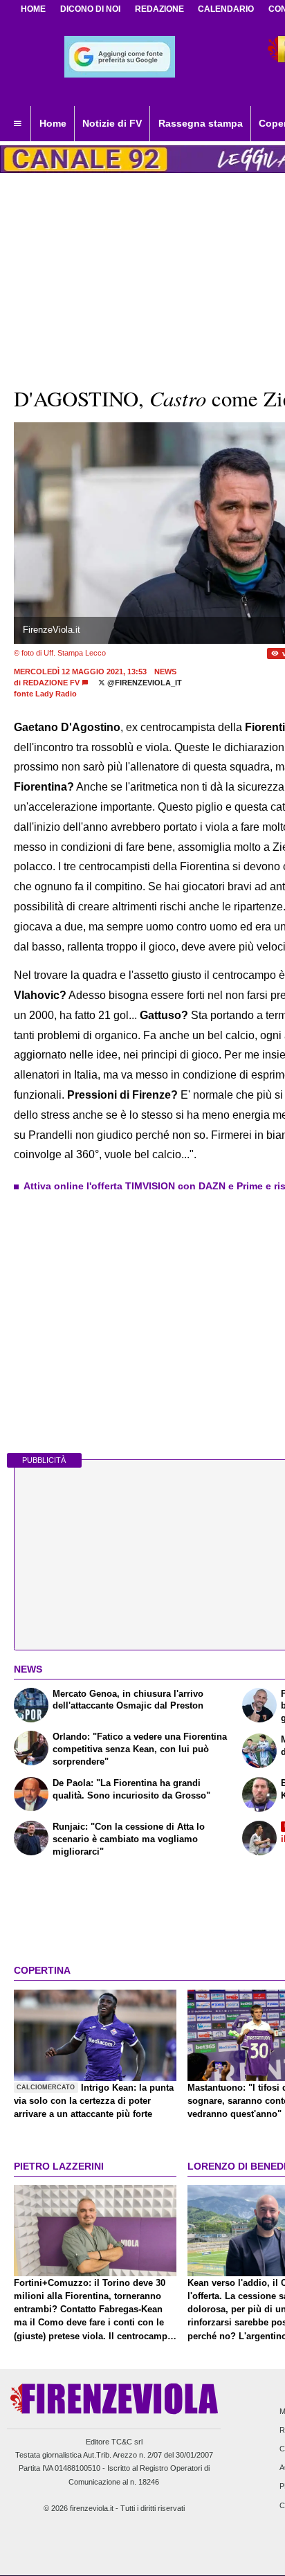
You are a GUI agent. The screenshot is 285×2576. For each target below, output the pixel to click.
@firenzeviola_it (144, 683)
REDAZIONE (159, 9)
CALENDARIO (226, 9)
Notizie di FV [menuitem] (112, 123)
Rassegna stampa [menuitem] (201, 123)
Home (33, 9)
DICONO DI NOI (90, 9)
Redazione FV (51, 683)
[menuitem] (17, 124)
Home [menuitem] (53, 123)
